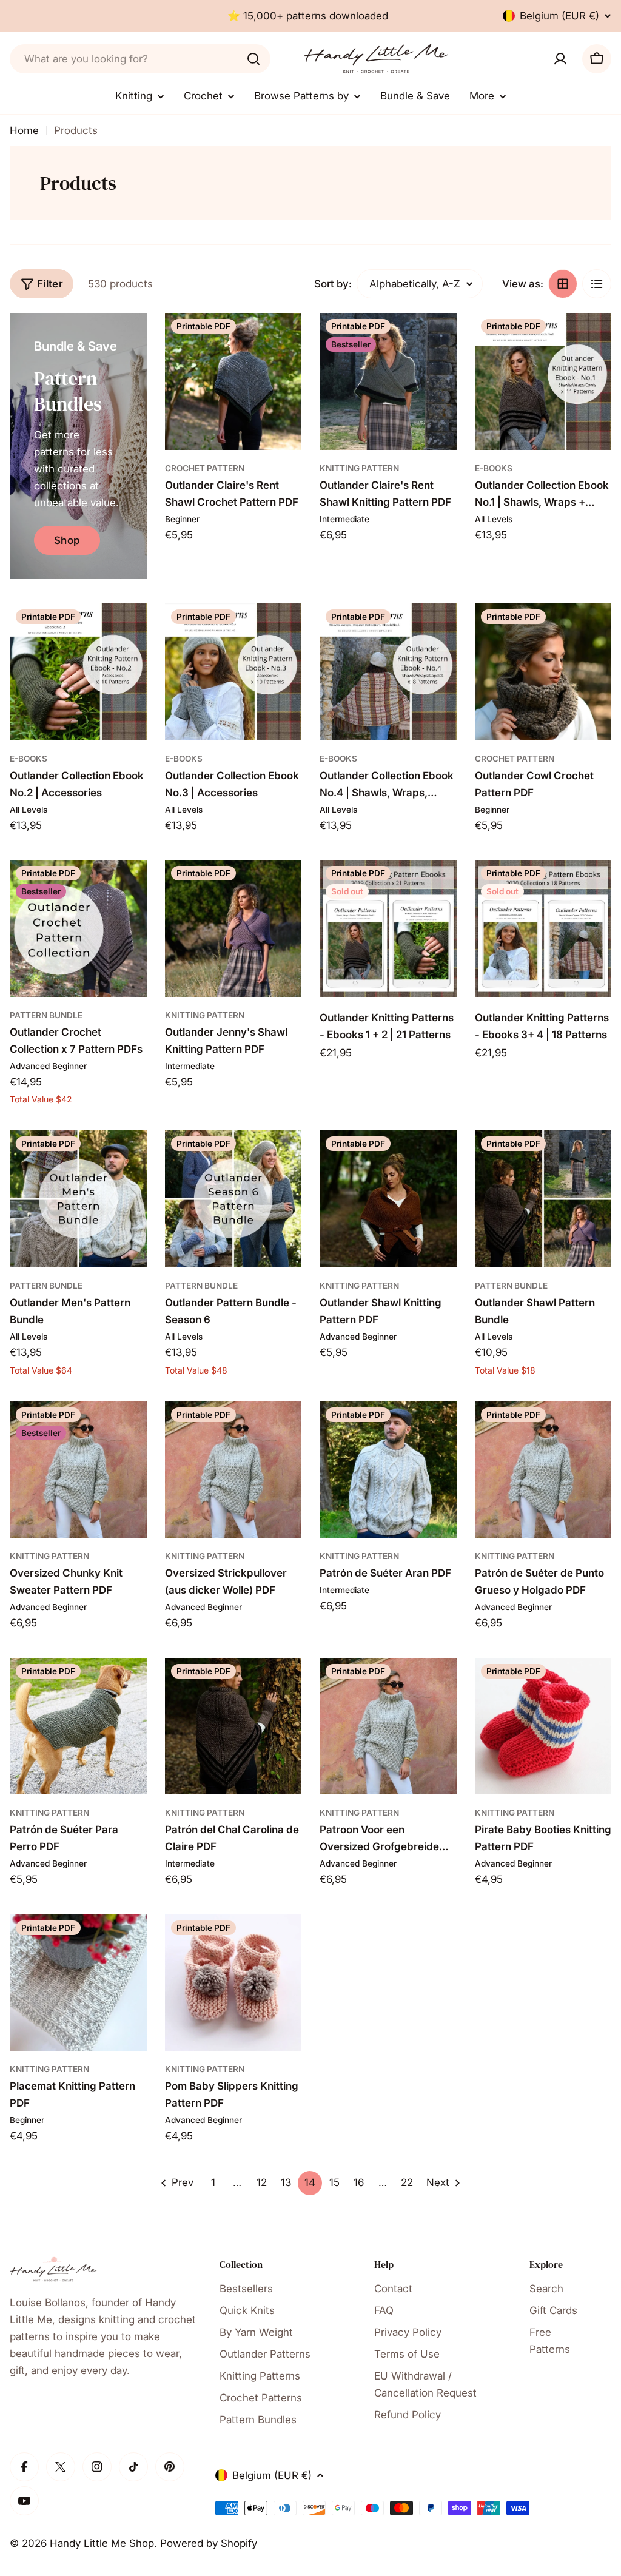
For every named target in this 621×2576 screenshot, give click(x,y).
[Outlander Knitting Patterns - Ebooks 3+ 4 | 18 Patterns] (543, 928)
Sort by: (333, 284)
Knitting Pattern (359, 468)
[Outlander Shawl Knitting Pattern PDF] (388, 1199)
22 (407, 2182)
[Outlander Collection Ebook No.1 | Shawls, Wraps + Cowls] (543, 381)
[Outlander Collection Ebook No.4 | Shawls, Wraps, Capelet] (388, 672)
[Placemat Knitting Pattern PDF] (78, 1983)
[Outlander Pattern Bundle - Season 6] (233, 1199)
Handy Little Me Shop (102, 2543)
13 (286, 2182)
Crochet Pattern (205, 468)
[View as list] (597, 284)
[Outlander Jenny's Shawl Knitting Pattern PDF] (233, 928)
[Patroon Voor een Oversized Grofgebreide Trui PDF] (388, 1726)
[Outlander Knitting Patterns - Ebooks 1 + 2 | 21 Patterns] (388, 928)
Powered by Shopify (209, 2543)
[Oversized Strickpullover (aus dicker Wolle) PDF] (233, 1470)
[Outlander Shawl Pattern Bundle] (543, 1199)
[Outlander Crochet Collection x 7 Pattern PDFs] (78, 928)
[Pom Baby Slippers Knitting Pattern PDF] (233, 1983)
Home (24, 130)
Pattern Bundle (46, 1015)
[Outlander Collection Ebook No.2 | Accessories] (78, 672)
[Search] (253, 59)
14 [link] (310, 2182)
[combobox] (140, 59)
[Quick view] (284, 340)
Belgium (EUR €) (559, 16)
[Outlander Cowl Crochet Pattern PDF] (543, 672)
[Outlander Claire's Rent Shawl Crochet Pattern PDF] (233, 381)
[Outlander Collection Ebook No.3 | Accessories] (233, 672)
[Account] (560, 59)
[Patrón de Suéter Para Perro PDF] (78, 1726)
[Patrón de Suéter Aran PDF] (388, 1470)
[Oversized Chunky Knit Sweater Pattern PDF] (78, 1470)
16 (359, 2182)
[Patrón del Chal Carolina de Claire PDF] (233, 1726)
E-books (494, 468)
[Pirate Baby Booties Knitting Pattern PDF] (543, 1726)
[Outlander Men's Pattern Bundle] (78, 1199)
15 (334, 2182)
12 (262, 2182)
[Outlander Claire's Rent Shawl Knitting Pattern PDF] (388, 381)
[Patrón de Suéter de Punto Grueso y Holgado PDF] (543, 1470)
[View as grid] (563, 284)
